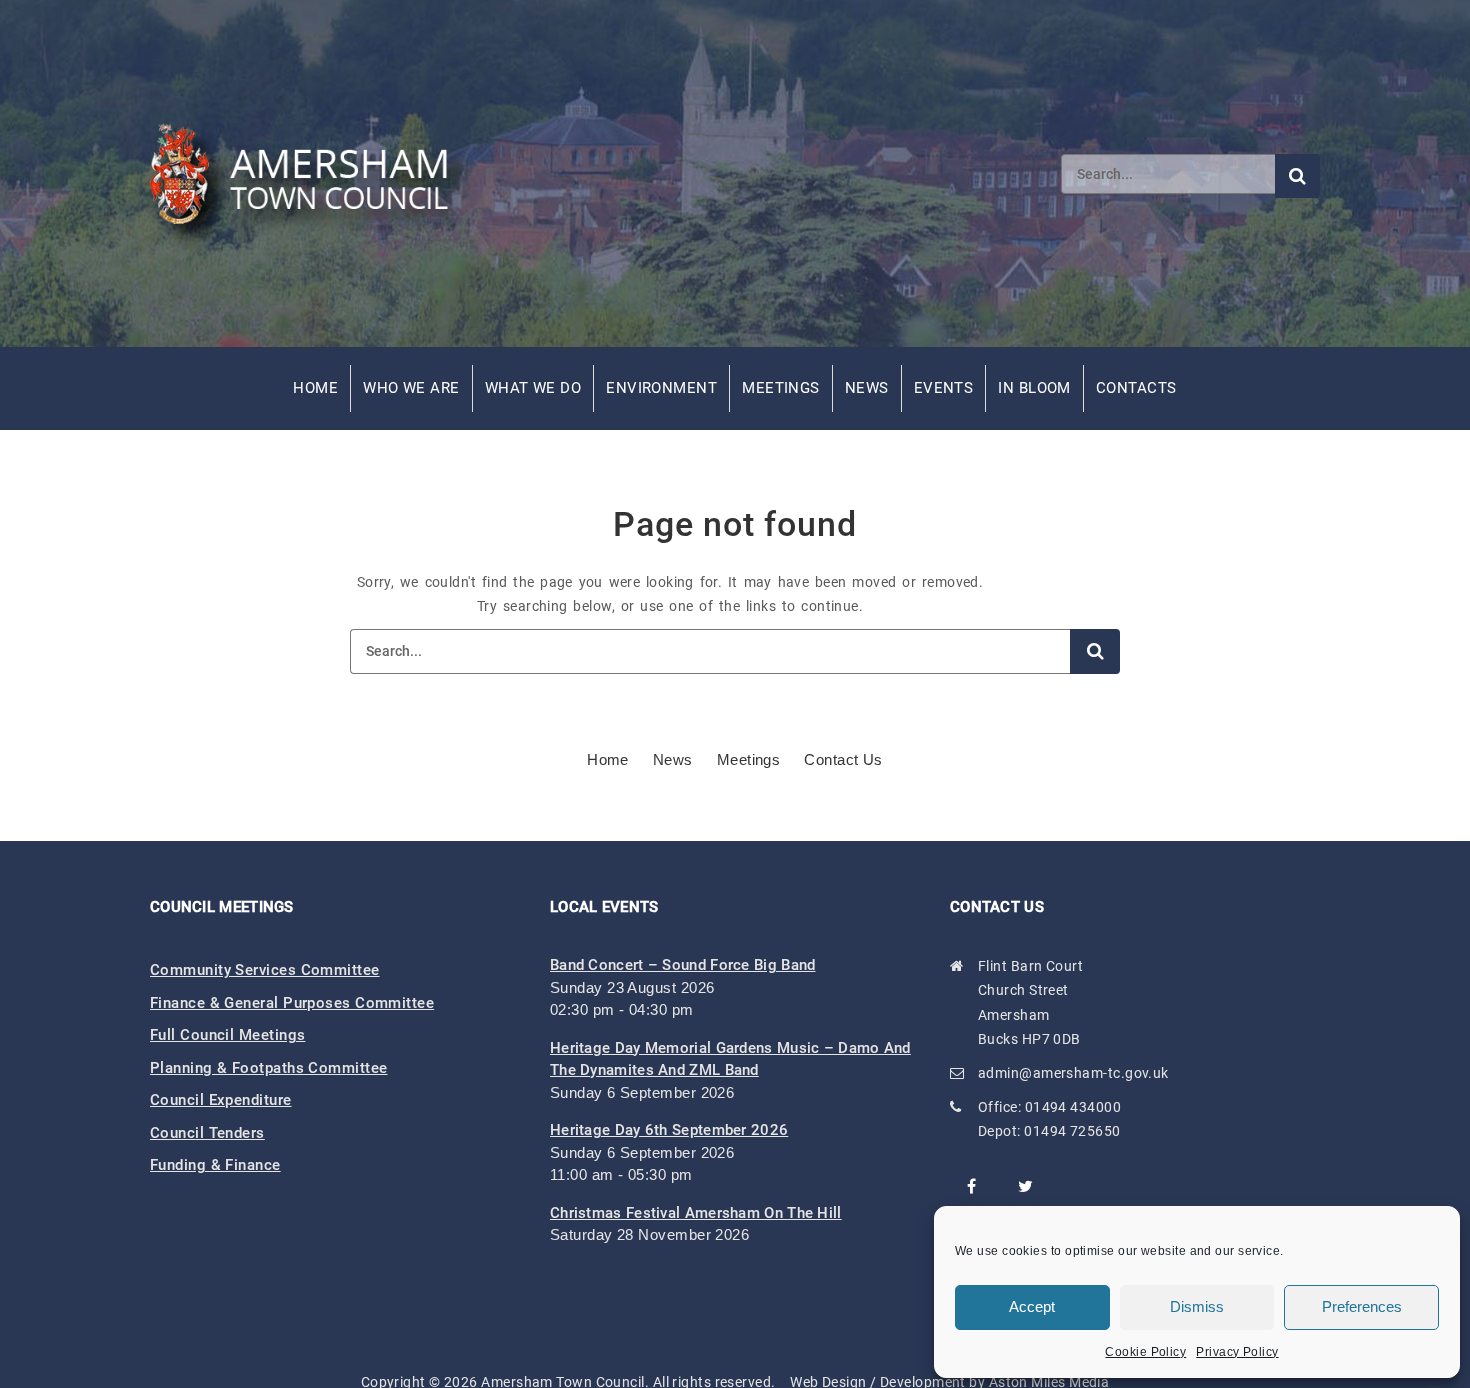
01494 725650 (1072, 1131)
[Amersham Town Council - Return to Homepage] (310, 173)
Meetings (781, 388)
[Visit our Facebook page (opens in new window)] (972, 1186)
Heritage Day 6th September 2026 (669, 1130)
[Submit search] (1297, 176)
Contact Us (843, 759)
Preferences (1362, 1306)
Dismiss (1197, 1306)
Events (944, 388)
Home (315, 388)
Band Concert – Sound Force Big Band (683, 965)
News (867, 388)
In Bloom (1034, 388)
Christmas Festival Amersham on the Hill (696, 1213)
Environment (661, 388)
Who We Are (411, 388)
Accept (1032, 1306)
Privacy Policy (1237, 1352)
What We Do (533, 388)
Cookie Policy (1145, 1352)
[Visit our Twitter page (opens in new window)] (1026, 1186)
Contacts (1136, 388)
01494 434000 (1073, 1107)
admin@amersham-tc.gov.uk (1073, 1073)
